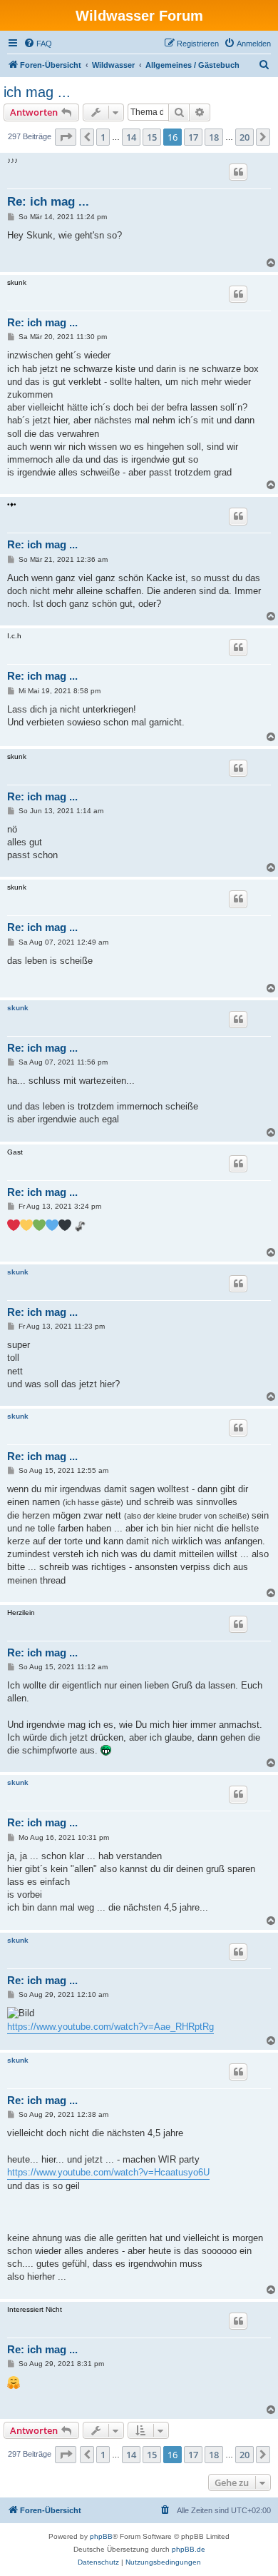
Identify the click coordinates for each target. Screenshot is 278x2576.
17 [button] (193, 137)
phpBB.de (189, 2549)
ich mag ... (37, 92)
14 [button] (131, 137)
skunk (18, 1008)
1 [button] (103, 137)
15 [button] (152, 137)
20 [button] (244, 137)
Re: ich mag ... (48, 202)
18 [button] (214, 137)
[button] (66, 137)
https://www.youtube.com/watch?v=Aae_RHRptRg (110, 2027)
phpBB (101, 2536)
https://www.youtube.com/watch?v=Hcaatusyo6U (108, 2172)
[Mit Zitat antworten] (238, 172)
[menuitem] (38, 44)
